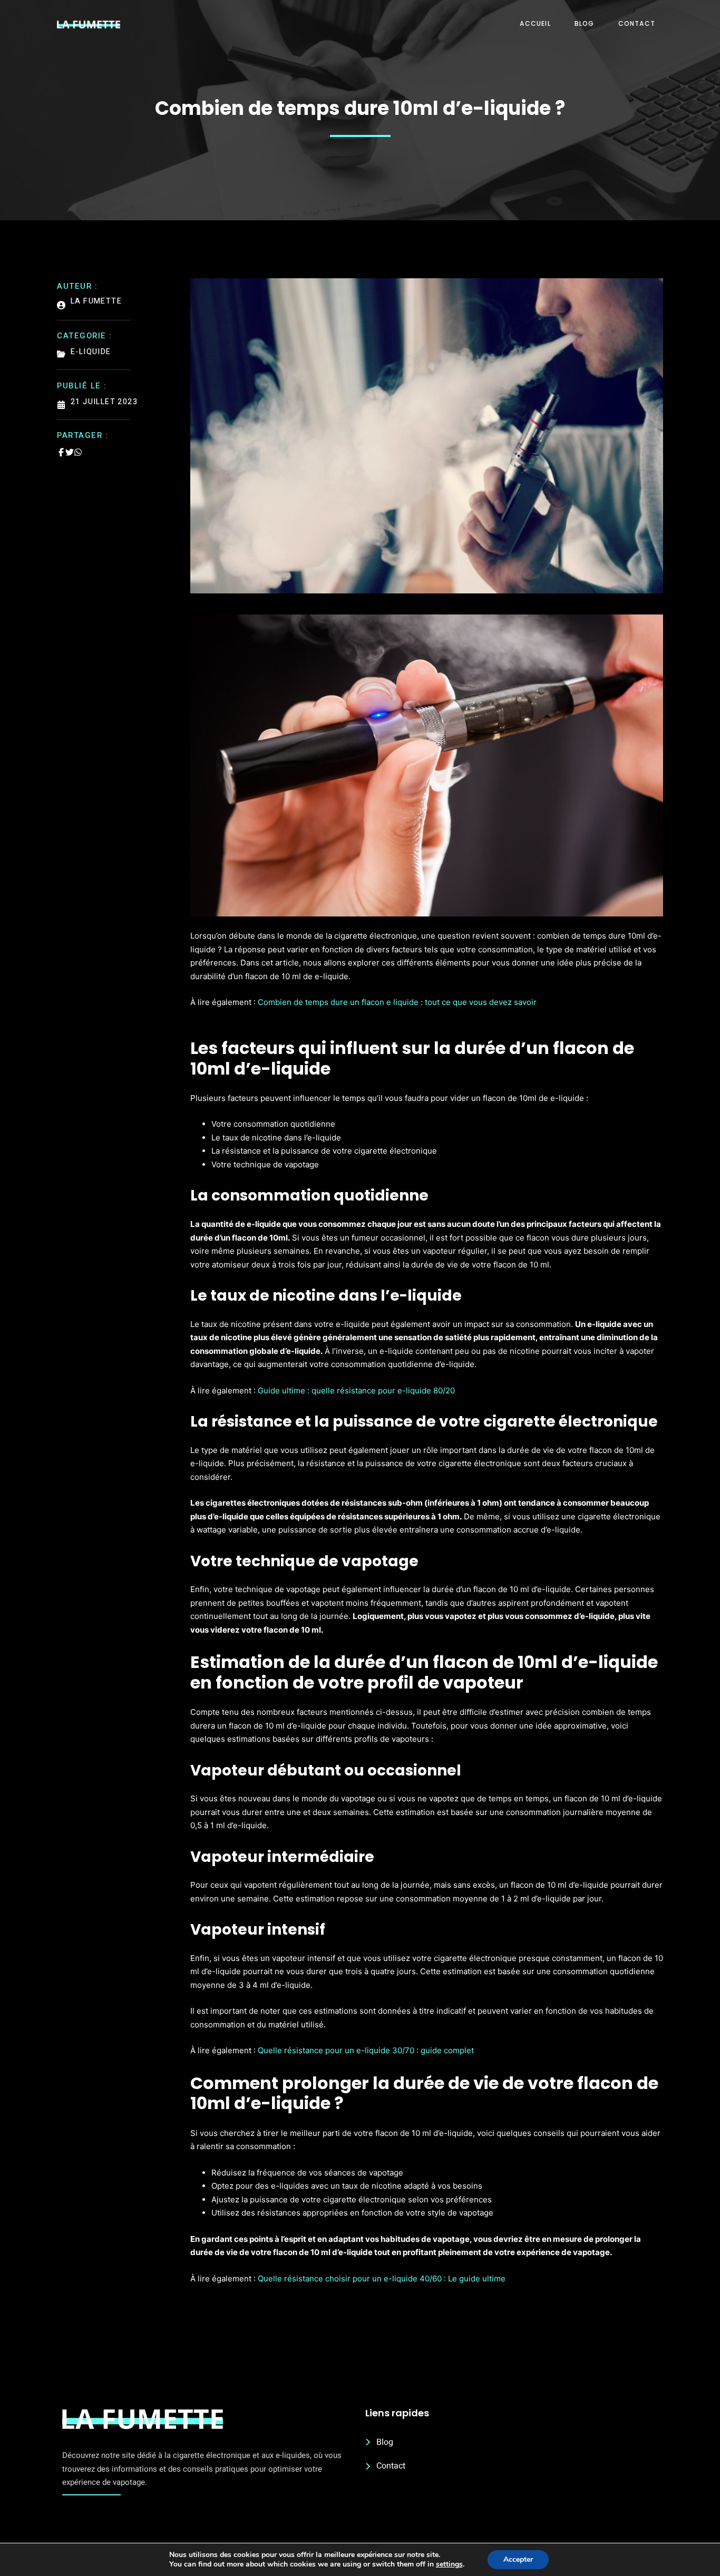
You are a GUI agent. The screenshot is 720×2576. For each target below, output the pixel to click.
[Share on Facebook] (61, 452)
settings (449, 2564)
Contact (637, 23)
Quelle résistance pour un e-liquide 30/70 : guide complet (366, 2050)
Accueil (535, 23)
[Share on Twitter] (70, 452)
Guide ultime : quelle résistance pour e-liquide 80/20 (356, 1391)
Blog (585, 23)
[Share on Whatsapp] (78, 452)
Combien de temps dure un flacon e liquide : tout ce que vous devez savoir (397, 1002)
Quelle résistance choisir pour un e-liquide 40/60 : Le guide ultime (382, 2279)
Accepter (518, 2559)
